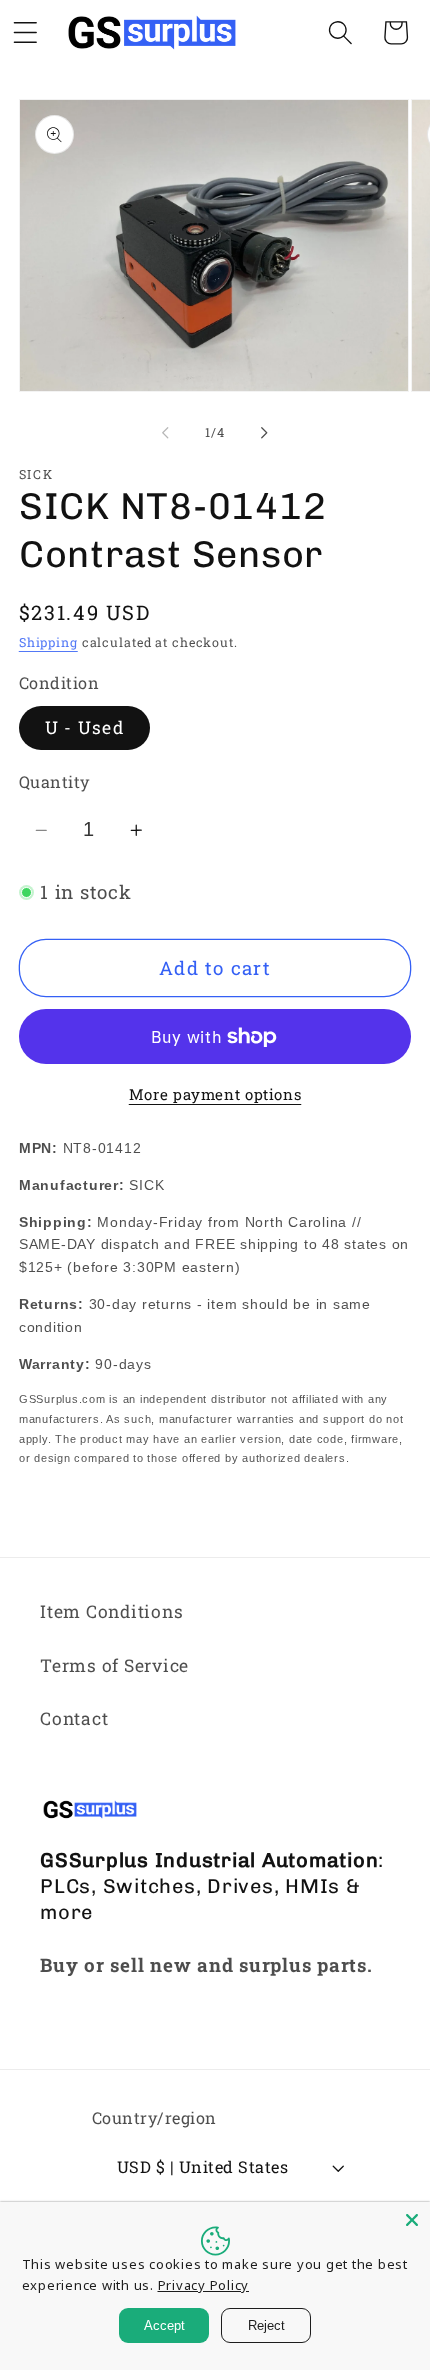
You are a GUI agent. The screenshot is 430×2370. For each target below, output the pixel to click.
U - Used (84, 727)
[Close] (412, 2220)
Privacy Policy (204, 2285)
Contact (74, 1718)
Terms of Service (114, 1665)
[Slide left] (166, 433)
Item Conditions (111, 1611)
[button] (340, 32)
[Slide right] (265, 433)
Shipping (48, 642)
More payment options (215, 1094)
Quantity (54, 781)
